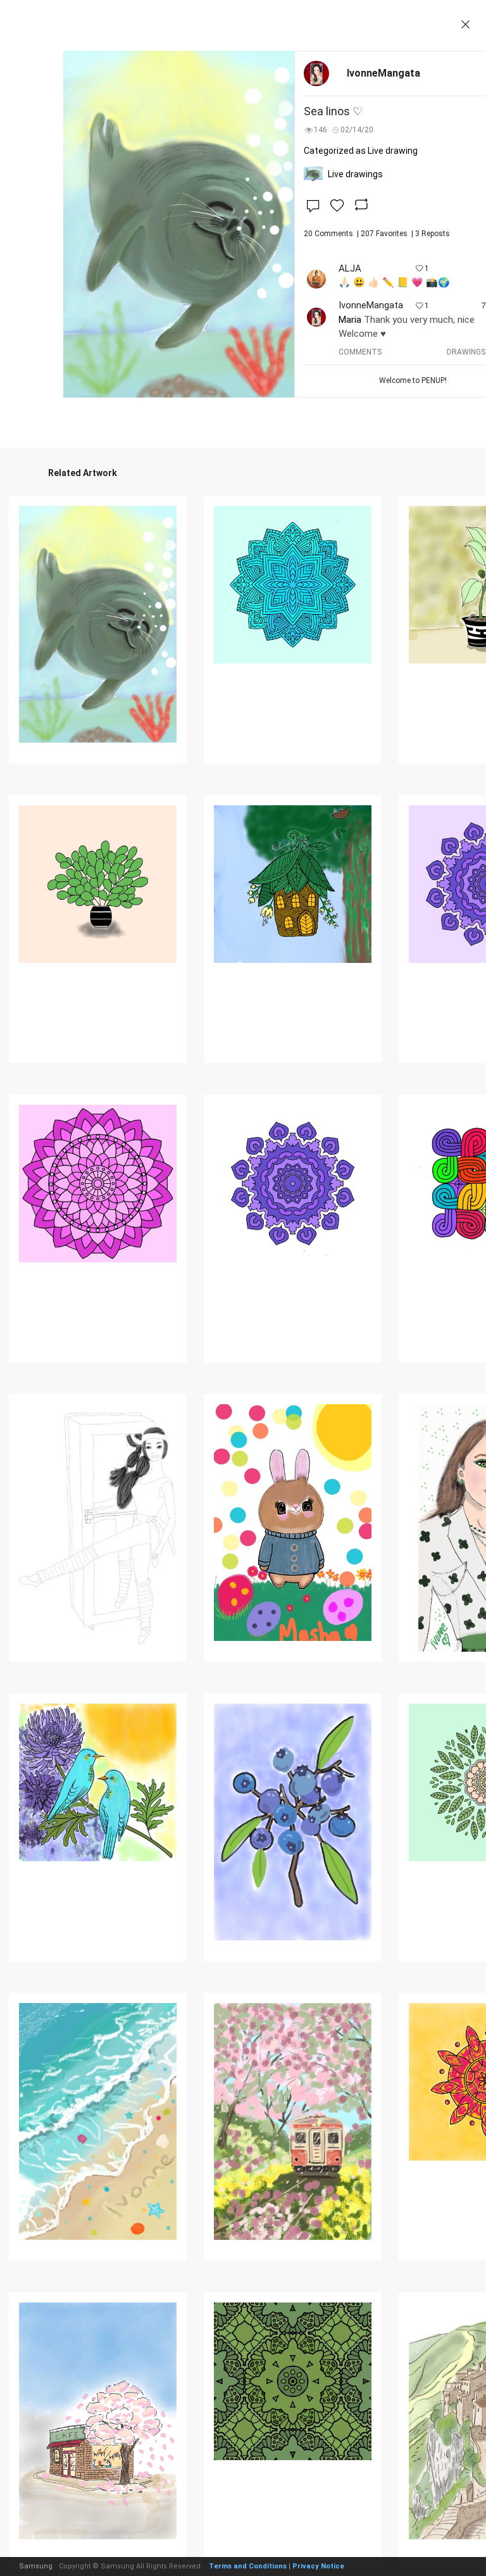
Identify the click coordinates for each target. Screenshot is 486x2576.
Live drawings (355, 174)
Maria (350, 320)
